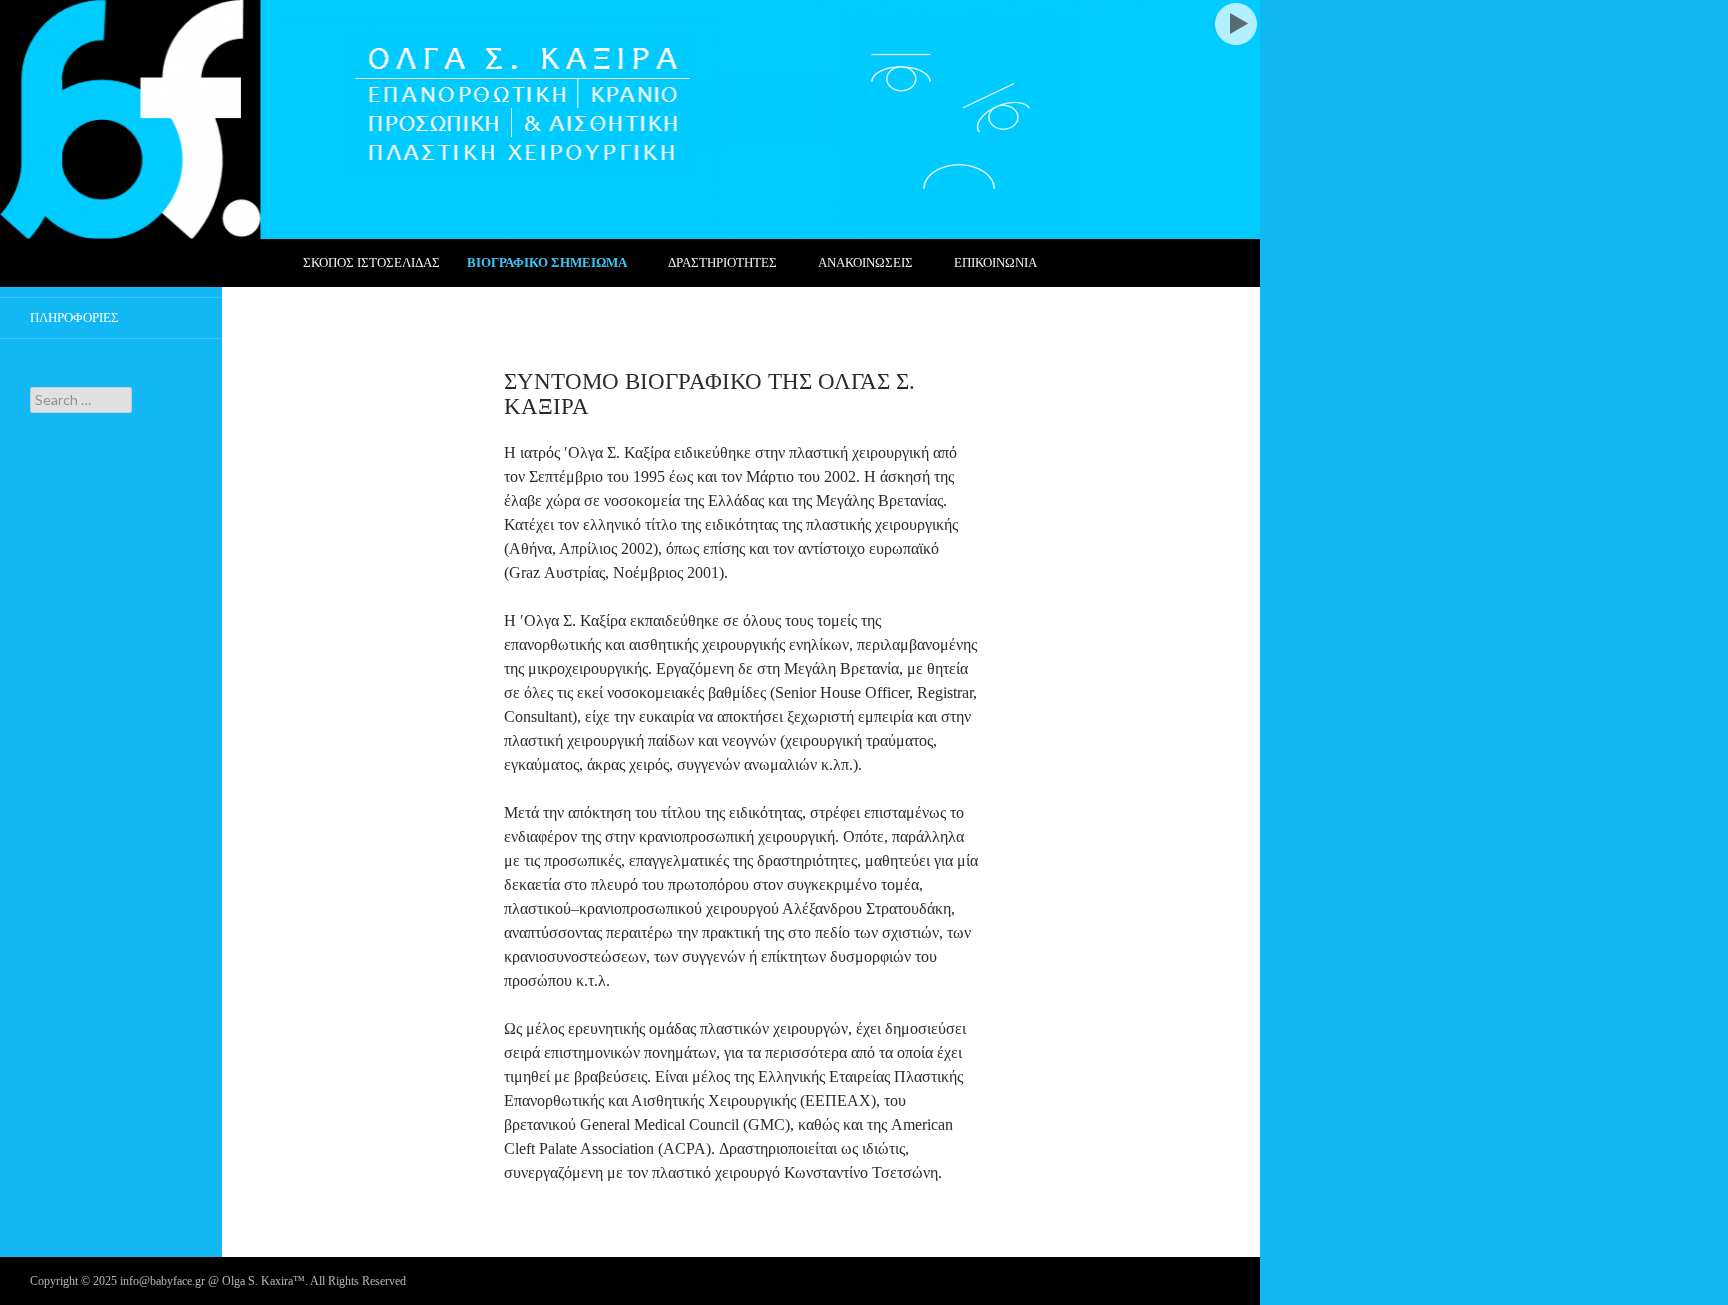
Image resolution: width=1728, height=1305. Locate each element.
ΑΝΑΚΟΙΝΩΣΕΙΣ (865, 262)
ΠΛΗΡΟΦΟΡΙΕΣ (74, 317)
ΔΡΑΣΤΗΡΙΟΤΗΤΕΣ (722, 262)
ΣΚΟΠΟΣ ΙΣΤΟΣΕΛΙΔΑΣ (371, 262)
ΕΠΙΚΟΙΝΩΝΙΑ (995, 262)
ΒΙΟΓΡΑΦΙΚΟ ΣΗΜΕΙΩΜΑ (547, 262)
